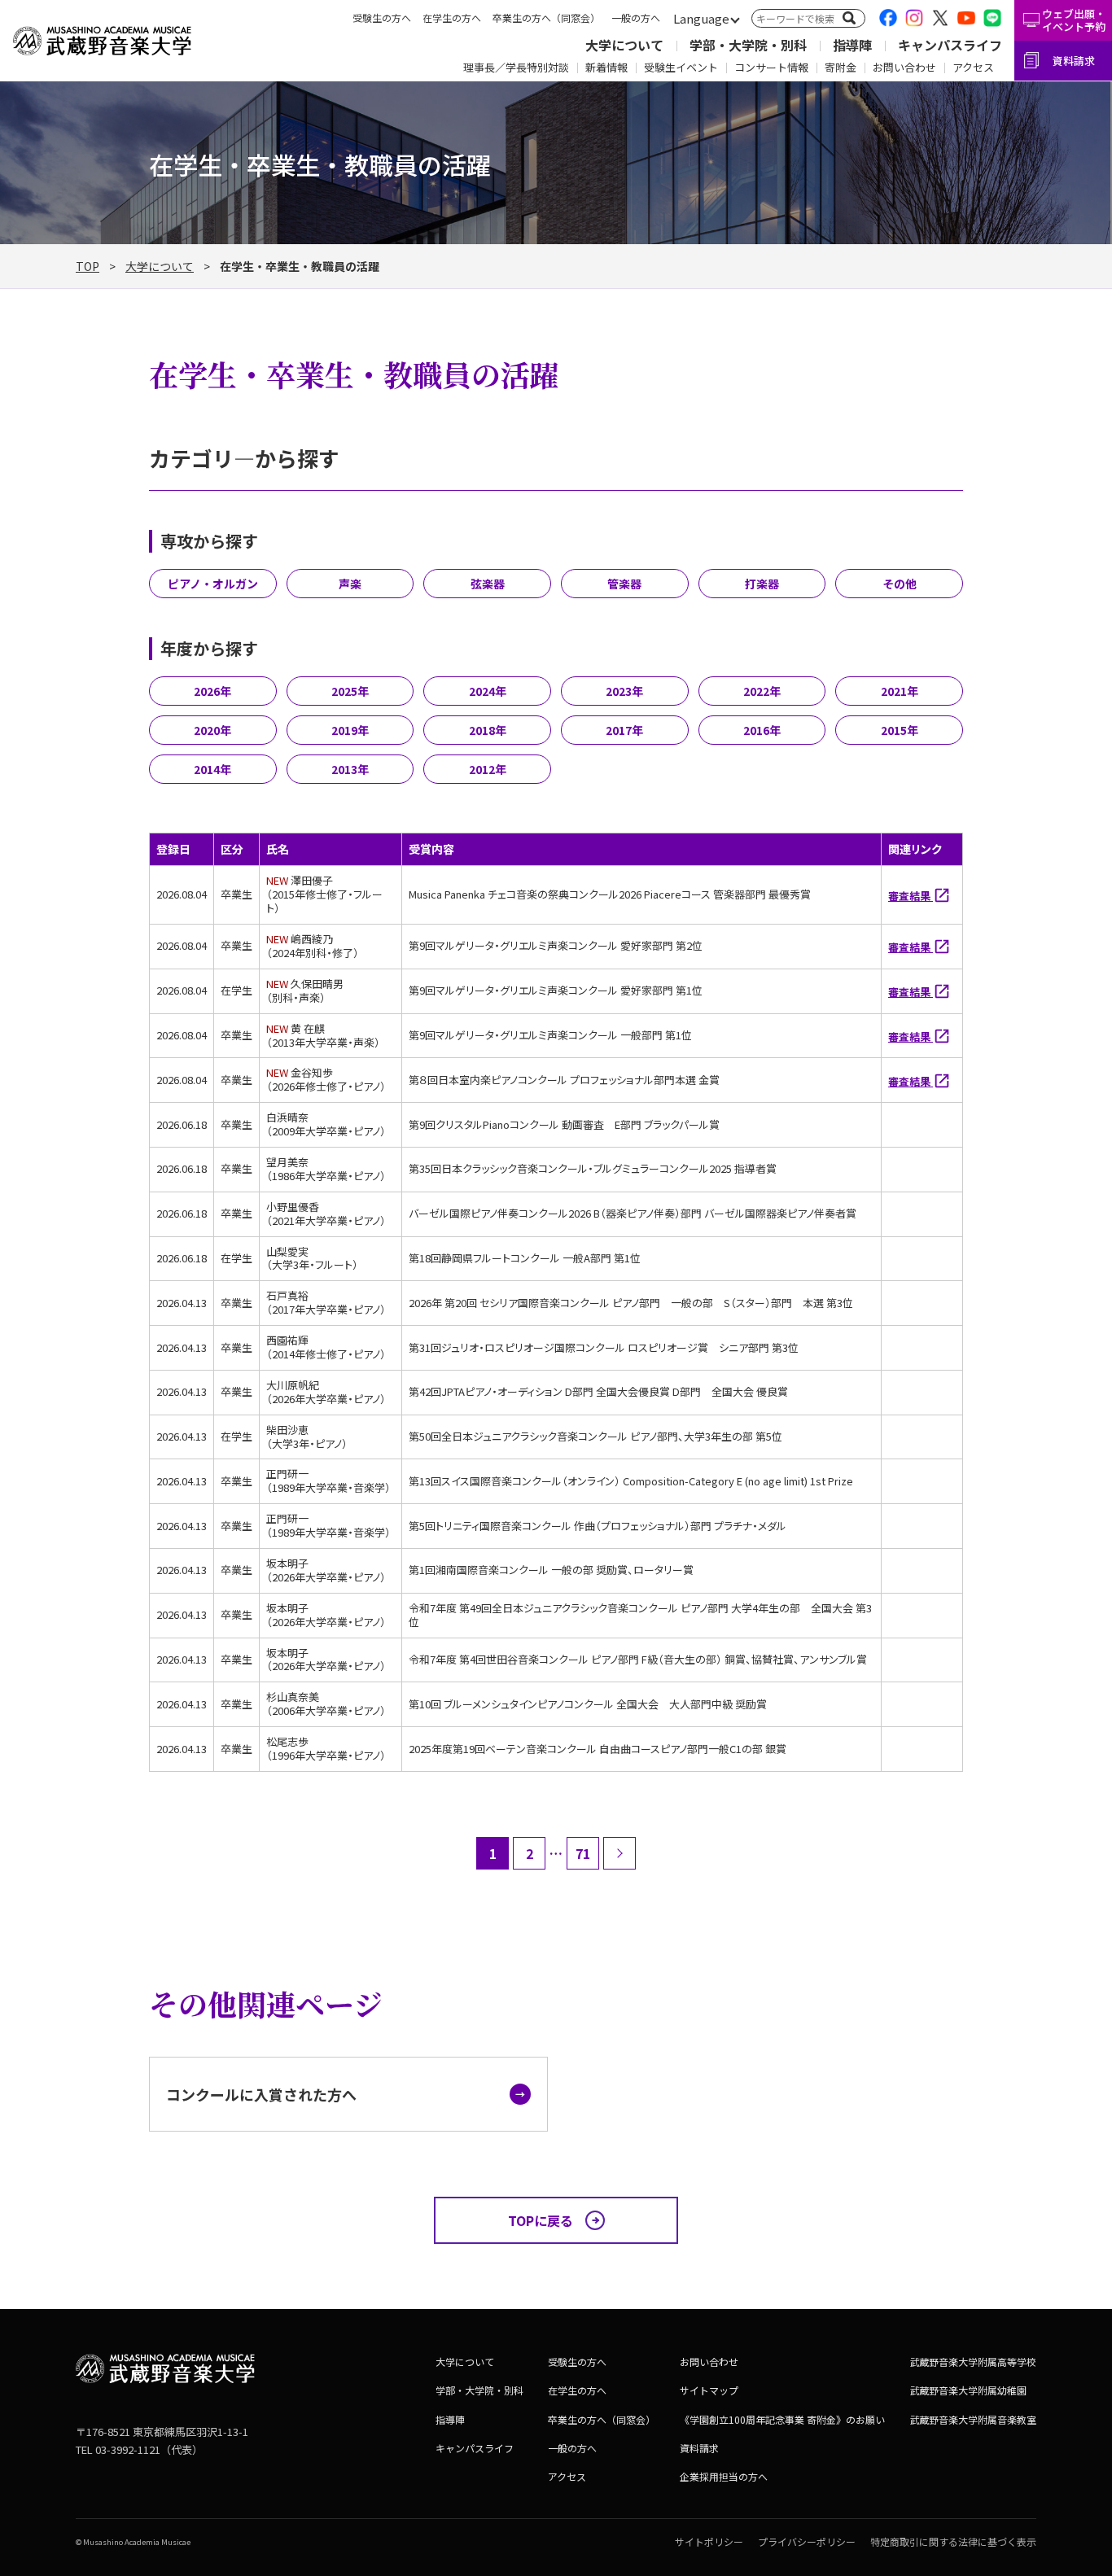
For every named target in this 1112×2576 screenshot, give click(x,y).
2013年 (350, 769)
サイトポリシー (709, 2541)
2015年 (900, 730)
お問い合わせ (904, 67)
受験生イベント (681, 67)
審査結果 (911, 896)
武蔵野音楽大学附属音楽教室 (973, 2419)
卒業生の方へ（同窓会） (546, 17)
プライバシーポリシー (807, 2541)
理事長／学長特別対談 (516, 67)
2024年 (488, 691)
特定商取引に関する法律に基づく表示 (953, 2541)
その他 (900, 584)
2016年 (762, 730)
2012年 (488, 769)
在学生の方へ (452, 17)
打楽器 (762, 584)
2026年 (212, 691)
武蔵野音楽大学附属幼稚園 (968, 2390)
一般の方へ (636, 17)
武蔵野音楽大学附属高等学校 (973, 2362)
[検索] (849, 18)
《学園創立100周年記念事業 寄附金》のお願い (782, 2419)
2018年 (488, 730)
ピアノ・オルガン (213, 584)
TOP (88, 266)
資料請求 (1074, 61)
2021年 (900, 691)
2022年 (762, 691)
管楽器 (624, 584)
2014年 (212, 769)
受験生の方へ (382, 17)
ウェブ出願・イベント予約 (1074, 20)
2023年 (624, 691)
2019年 (350, 730)
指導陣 (852, 45)
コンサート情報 (771, 67)
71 (583, 1853)
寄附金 (841, 67)
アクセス (973, 67)
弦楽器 (488, 584)
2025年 (350, 691)
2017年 (624, 730)
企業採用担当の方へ (724, 2476)
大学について (624, 45)
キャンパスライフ (950, 45)
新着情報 (606, 67)
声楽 (350, 584)
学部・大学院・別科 (748, 45)
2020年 (212, 730)
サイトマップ (709, 2390)
